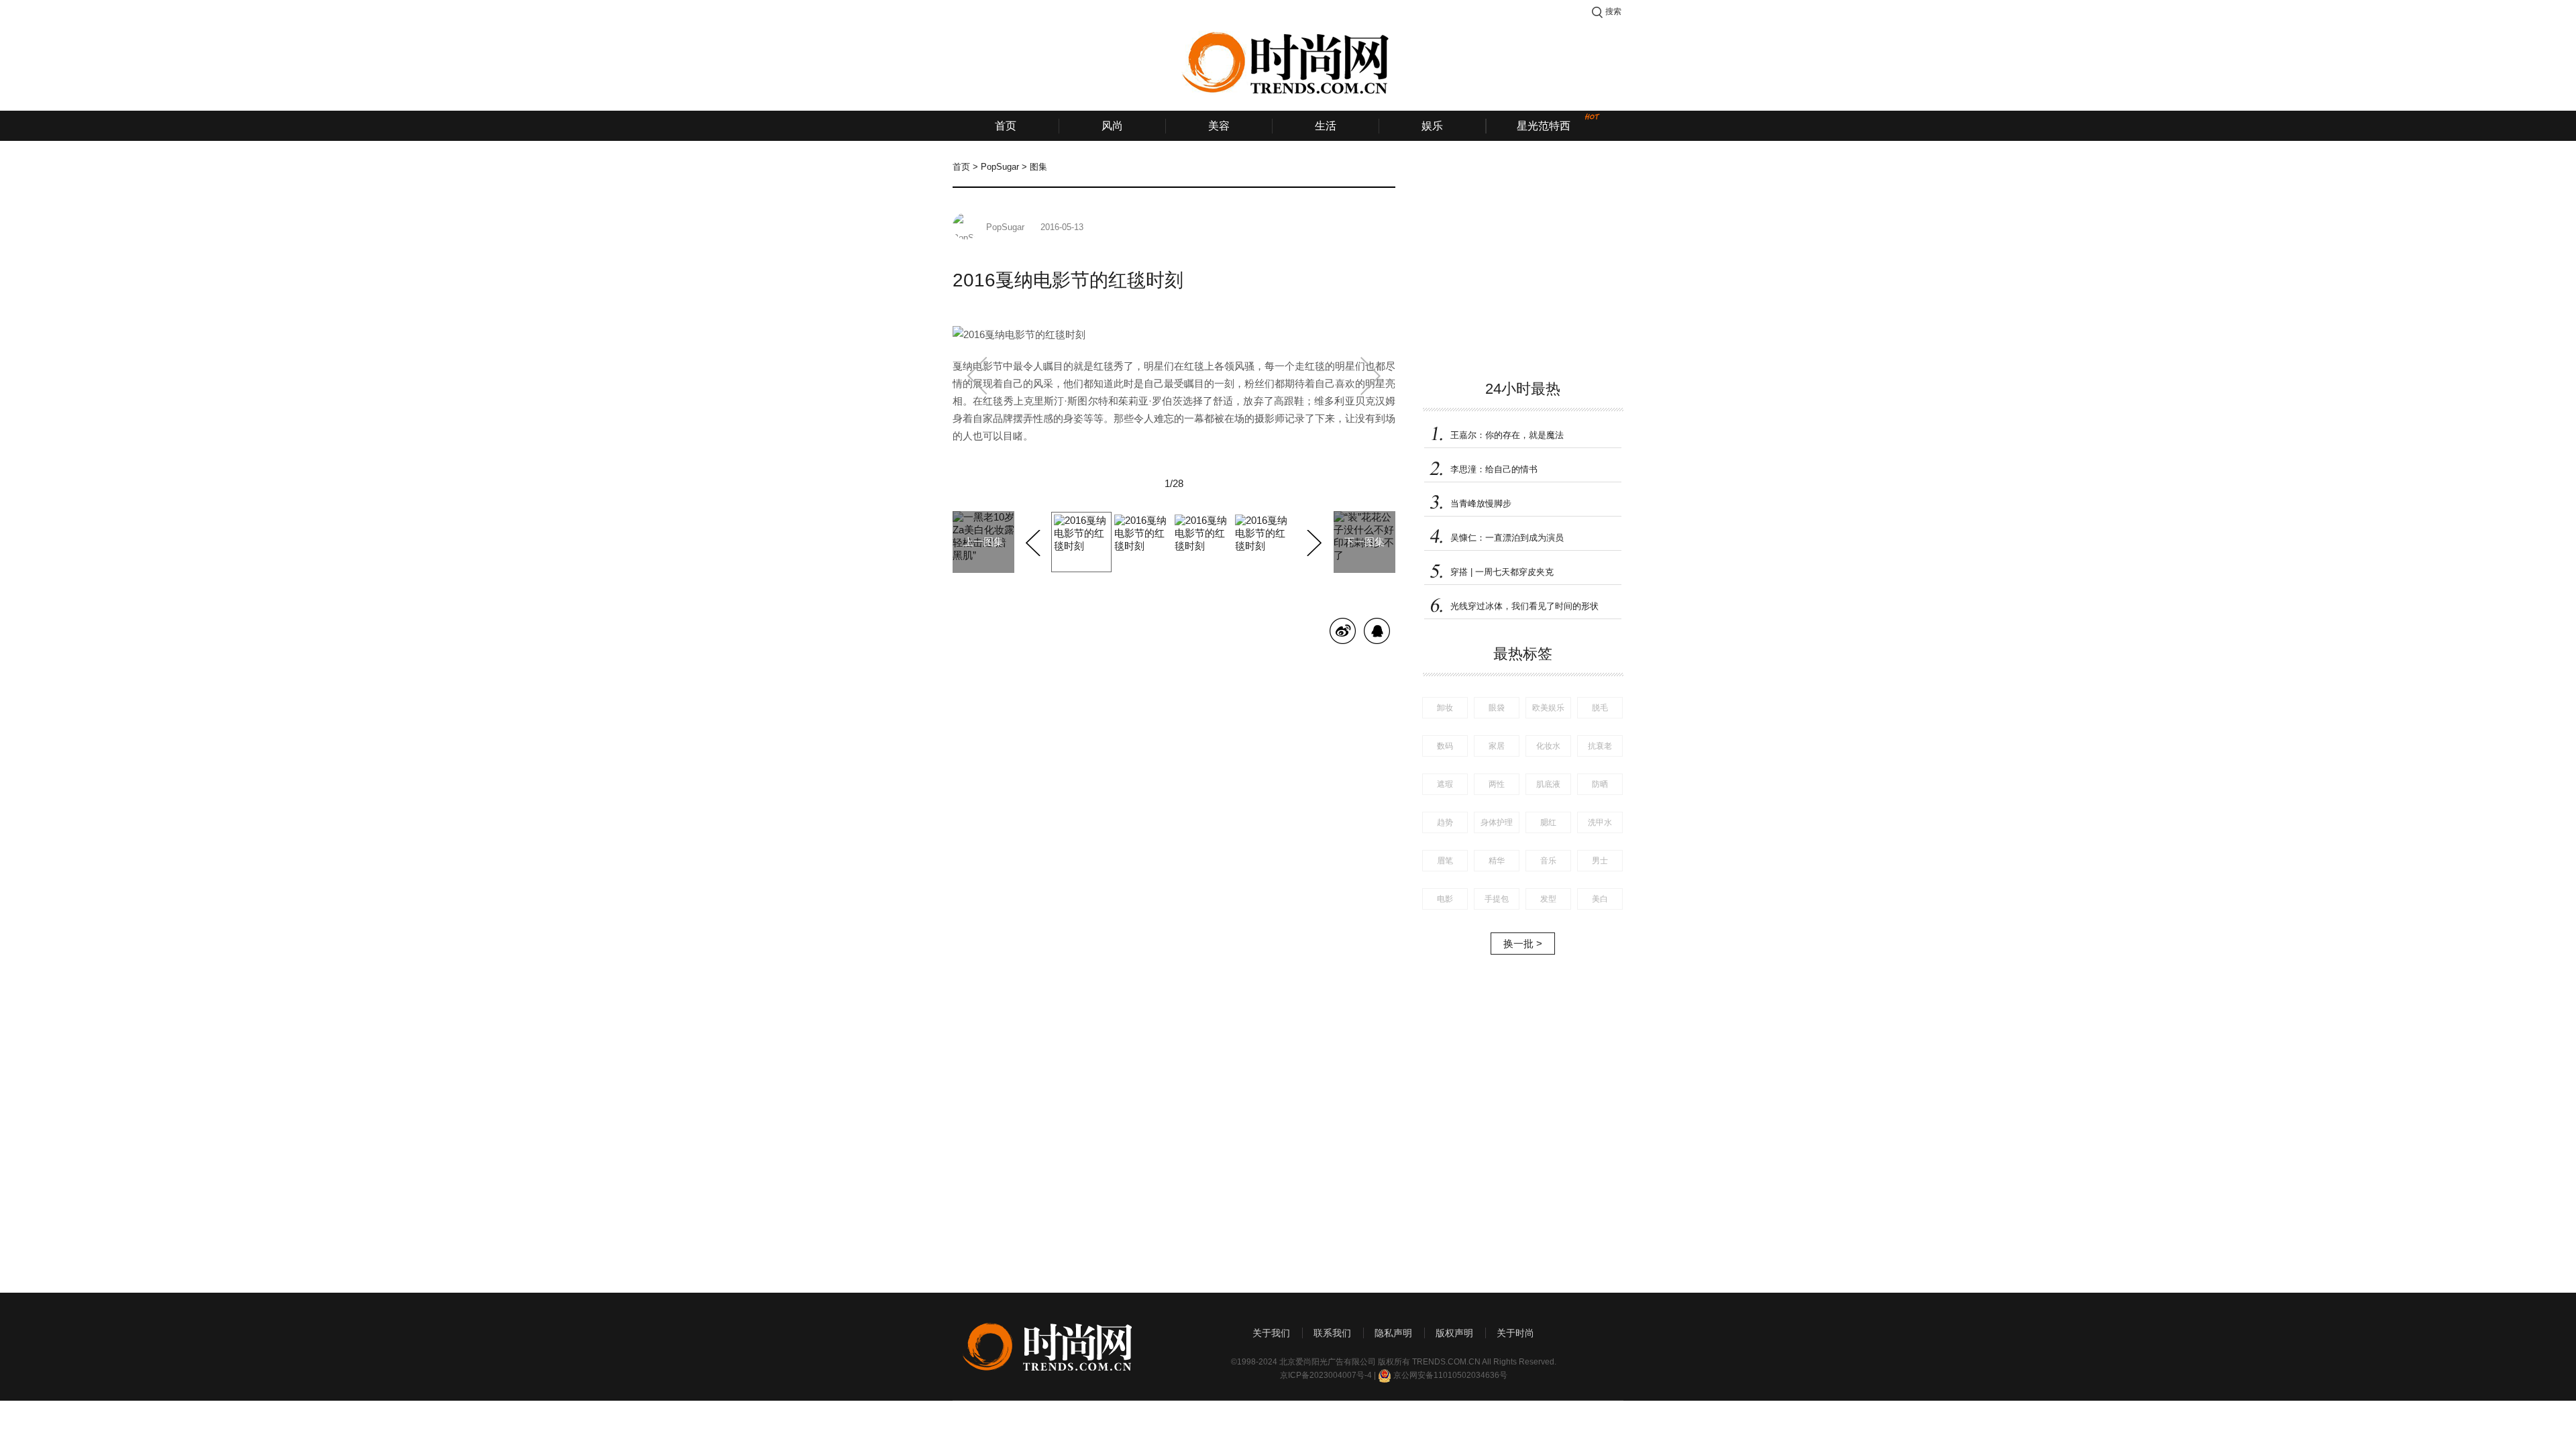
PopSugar (1000, 167)
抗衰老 (1600, 746)
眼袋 (1497, 708)
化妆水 (1548, 746)
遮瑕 (1445, 784)
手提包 (1497, 899)
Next (1312, 541)
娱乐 (1432, 126)
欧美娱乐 (1548, 708)
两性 (1497, 784)
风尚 (1112, 126)
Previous (1035, 541)
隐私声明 (1393, 1333)
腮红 (1548, 822)
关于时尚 (1515, 1333)
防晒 (1600, 784)
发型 (1548, 899)
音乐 (1548, 861)
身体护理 (1497, 822)
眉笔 (1445, 861)
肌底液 (1548, 784)
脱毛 (1600, 708)
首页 (1006, 126)
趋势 (1445, 822)
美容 (1219, 126)
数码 (1445, 746)
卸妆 (1445, 708)
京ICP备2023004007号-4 (1326, 1375)
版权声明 (1454, 1333)
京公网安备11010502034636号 (1450, 1375)
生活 (1326, 126)
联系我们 (1332, 1333)
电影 (1445, 899)
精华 (1497, 861)
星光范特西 (1544, 126)
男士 (1600, 861)
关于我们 (1271, 1333)
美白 (1600, 899)
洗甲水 (1600, 822)
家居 (1497, 746)
